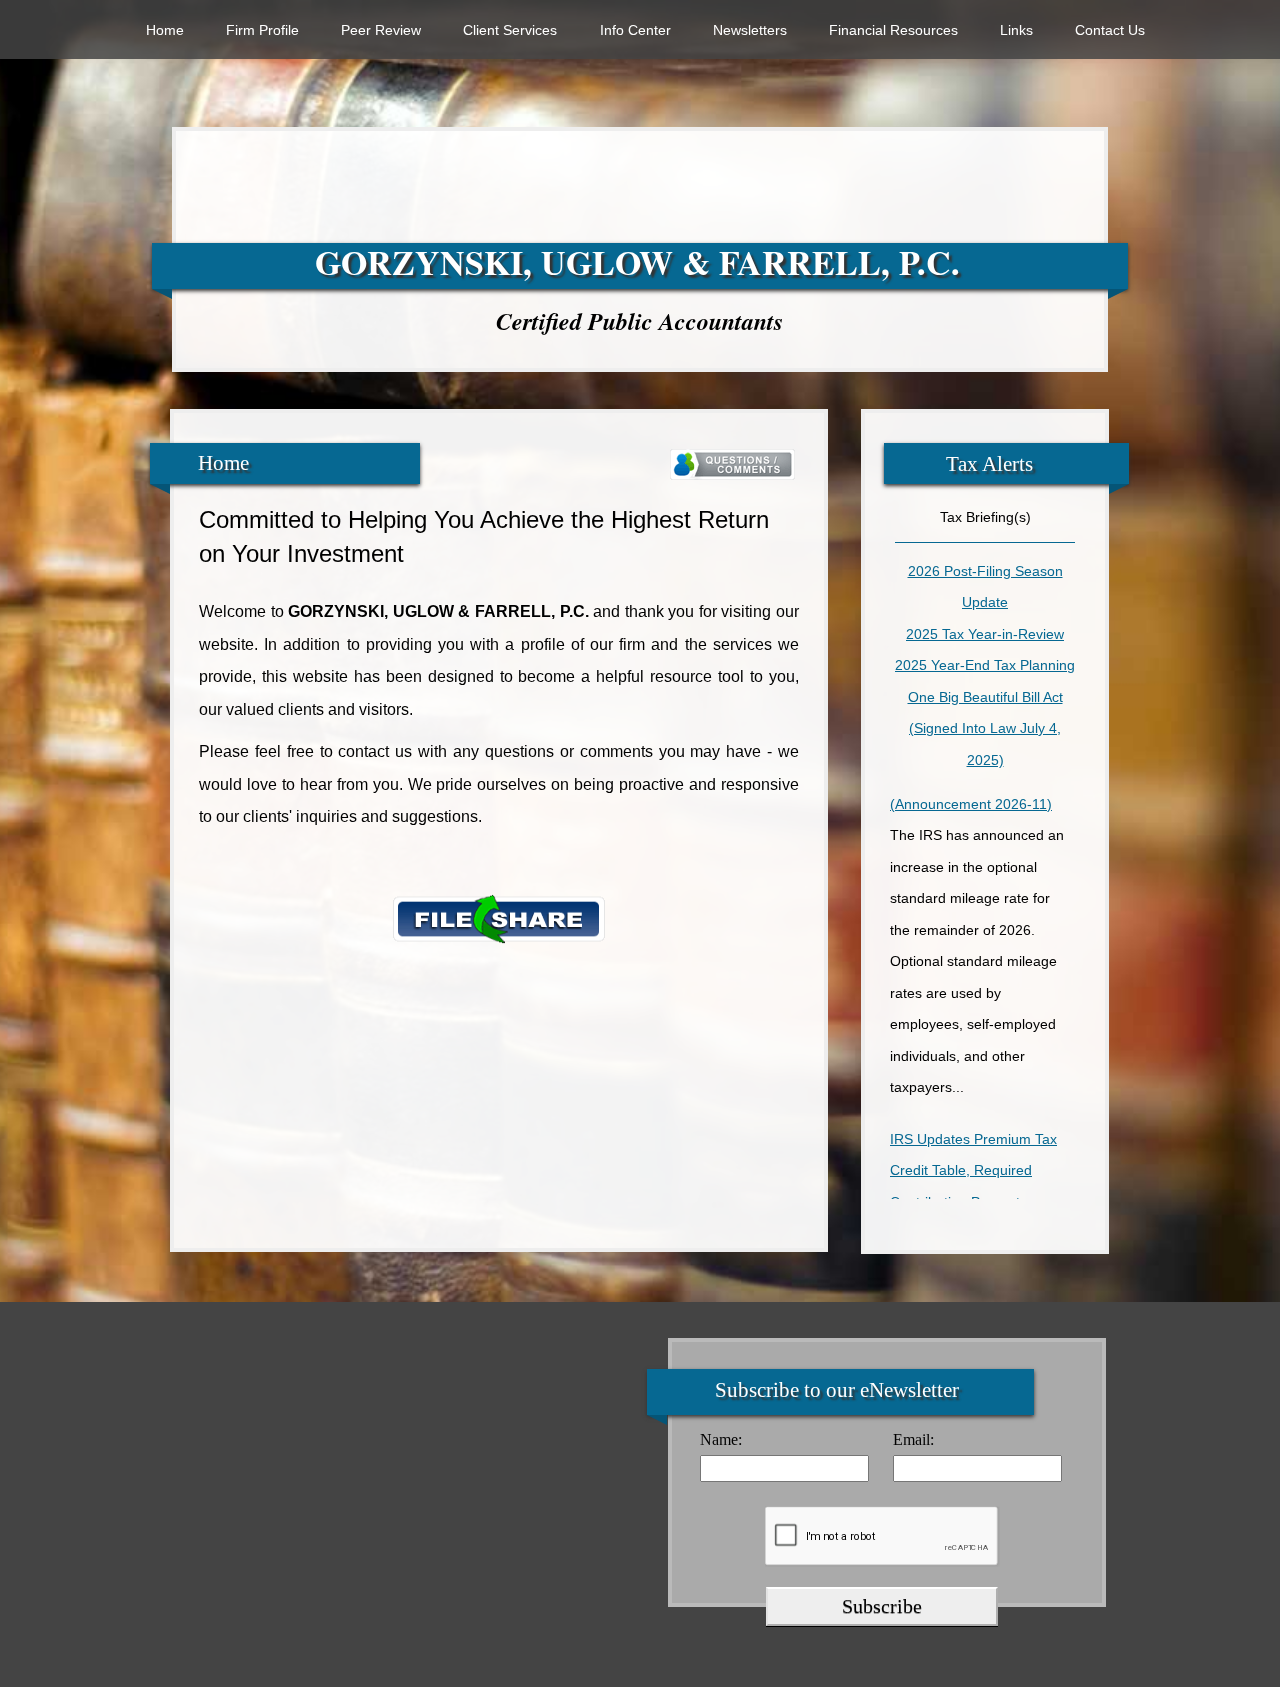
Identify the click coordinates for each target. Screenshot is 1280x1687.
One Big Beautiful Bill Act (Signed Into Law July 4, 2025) (985, 728)
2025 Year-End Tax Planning (985, 665)
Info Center (635, 30)
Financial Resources (893, 30)
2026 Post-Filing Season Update (985, 587)
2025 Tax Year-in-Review (985, 634)
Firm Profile (262, 30)
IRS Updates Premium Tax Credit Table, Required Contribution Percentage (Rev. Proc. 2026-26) (973, 1167)
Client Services (510, 30)
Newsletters (750, 30)
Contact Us (1110, 30)
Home (165, 30)
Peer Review (381, 30)
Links (1016, 30)
